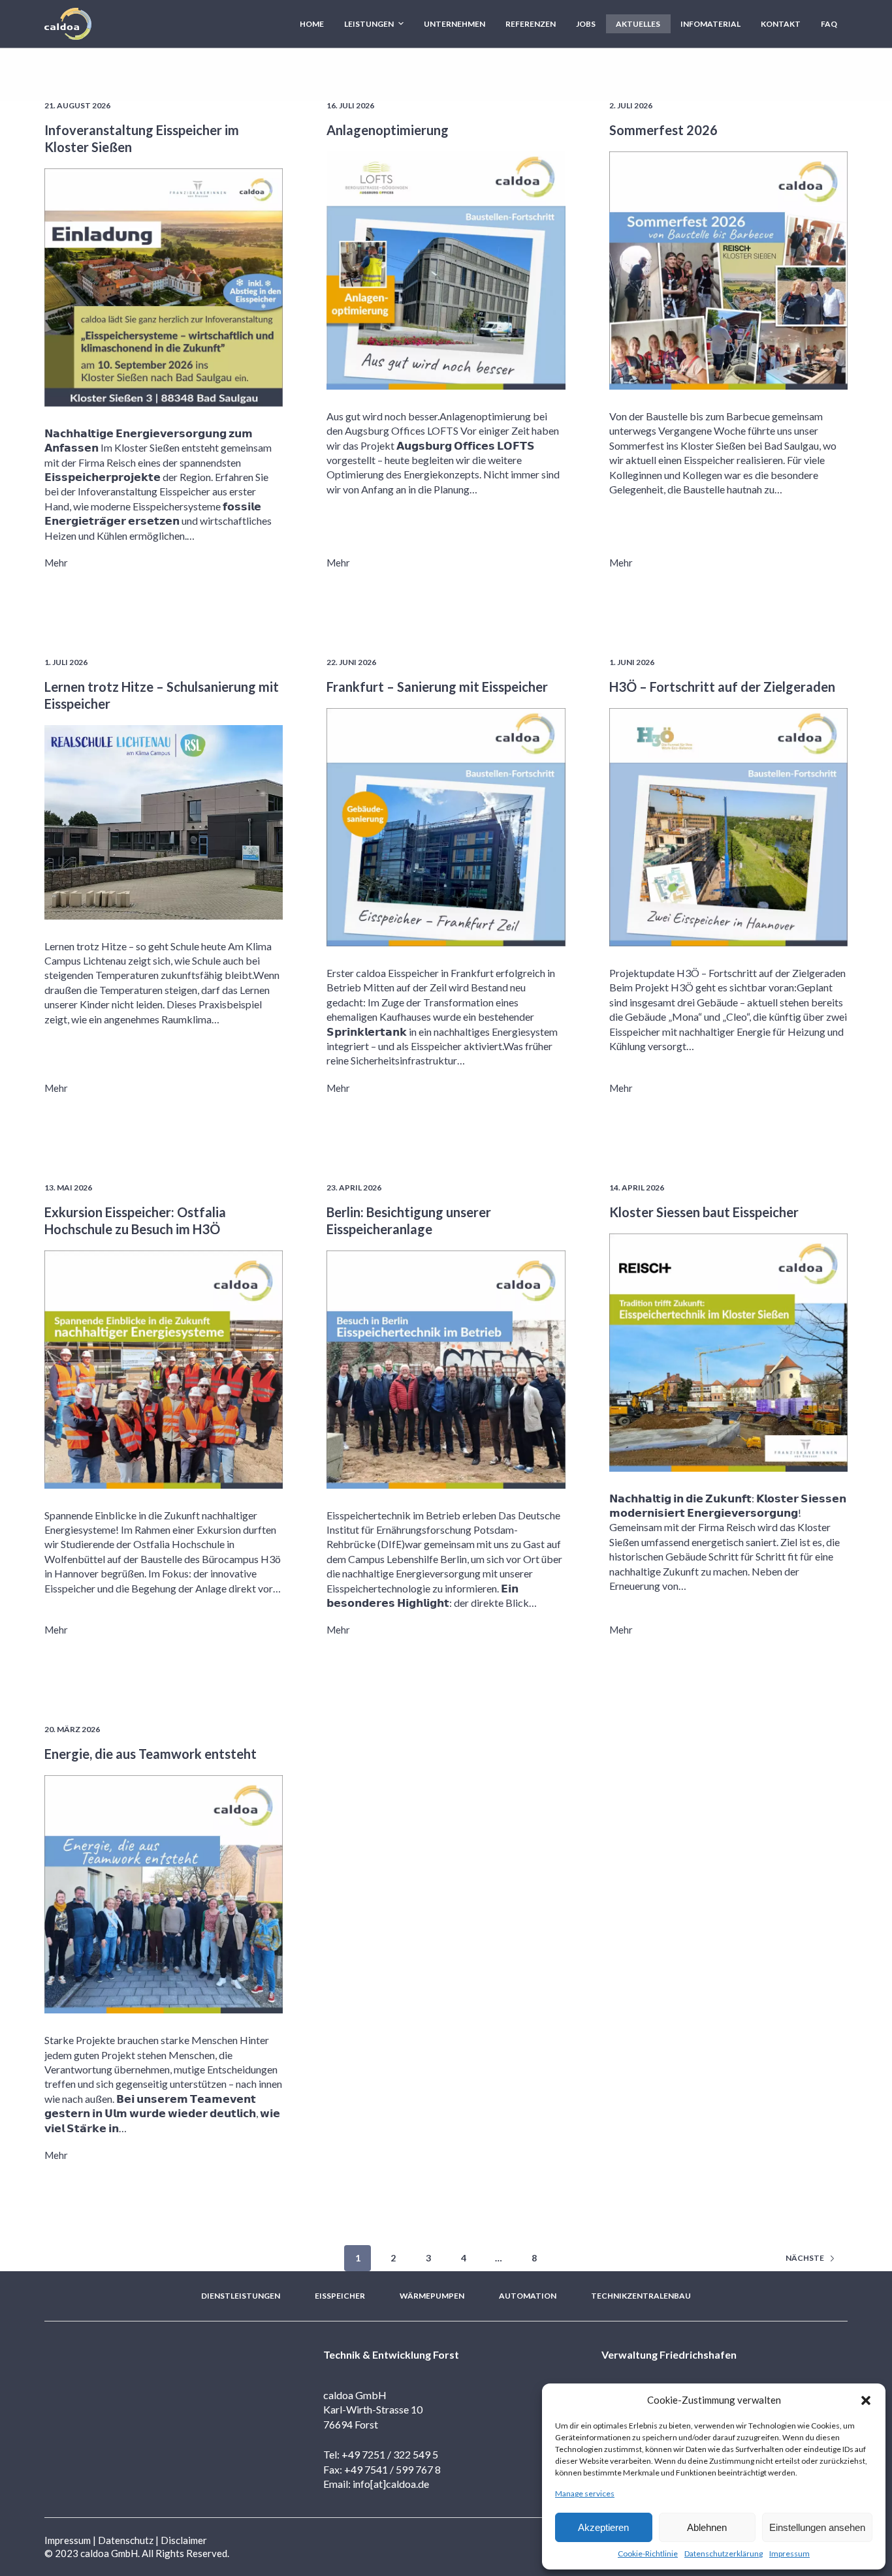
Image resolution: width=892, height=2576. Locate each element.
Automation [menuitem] (528, 2296)
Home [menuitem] (312, 24)
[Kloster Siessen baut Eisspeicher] (728, 1353)
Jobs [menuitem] (586, 24)
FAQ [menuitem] (829, 24)
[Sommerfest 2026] (728, 271)
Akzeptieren (603, 2527)
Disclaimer (184, 2540)
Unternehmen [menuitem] (454, 24)
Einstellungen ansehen (817, 2527)
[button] (866, 2400)
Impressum (789, 2553)
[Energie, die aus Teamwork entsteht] (164, 1894)
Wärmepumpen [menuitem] (432, 2296)
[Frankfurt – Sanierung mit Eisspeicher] (446, 827)
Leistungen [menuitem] (369, 24)
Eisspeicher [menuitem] (340, 2296)
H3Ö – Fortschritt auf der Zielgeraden (722, 687)
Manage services (585, 2493)
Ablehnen (707, 2527)
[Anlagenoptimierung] (446, 271)
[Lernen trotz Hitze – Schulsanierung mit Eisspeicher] (164, 822)
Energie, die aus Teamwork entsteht (151, 1754)
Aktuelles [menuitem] (638, 24)
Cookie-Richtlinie (648, 2553)
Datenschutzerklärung (724, 2553)
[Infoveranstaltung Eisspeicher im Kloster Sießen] (164, 287)
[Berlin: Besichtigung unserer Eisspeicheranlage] (446, 1370)
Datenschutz (126, 2540)
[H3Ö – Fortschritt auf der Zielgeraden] (728, 827)
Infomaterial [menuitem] (710, 24)
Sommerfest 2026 (663, 130)
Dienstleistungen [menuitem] (241, 2296)
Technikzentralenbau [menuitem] (641, 2296)
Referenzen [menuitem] (531, 24)
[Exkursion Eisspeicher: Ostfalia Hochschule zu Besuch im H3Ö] (164, 1370)
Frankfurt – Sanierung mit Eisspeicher (437, 687)
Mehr (56, 563)
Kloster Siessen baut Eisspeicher (704, 1212)
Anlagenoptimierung (388, 130)
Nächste (805, 2258)
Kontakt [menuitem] (781, 24)
